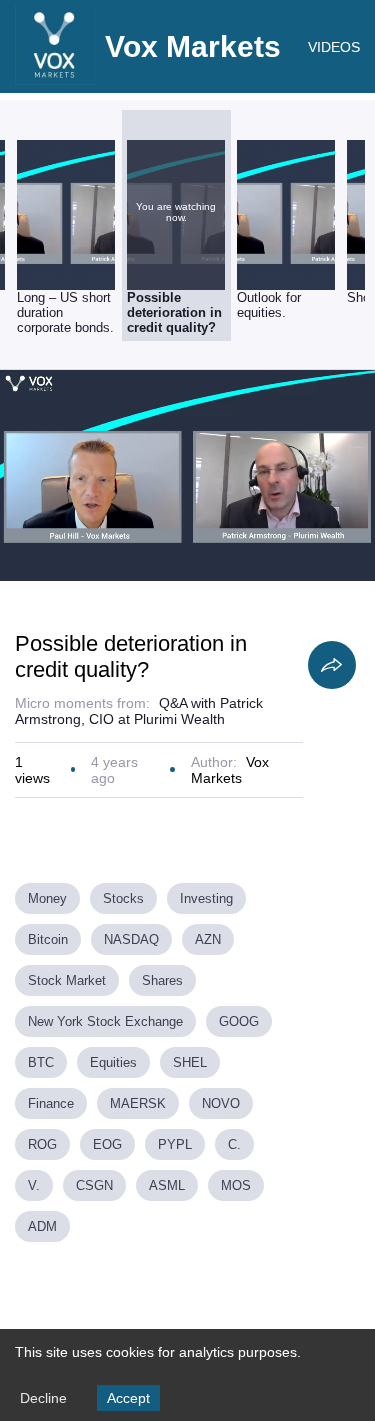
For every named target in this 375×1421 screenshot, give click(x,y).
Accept (128, 1398)
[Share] (332, 665)
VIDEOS (334, 47)
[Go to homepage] (55, 80)
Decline (43, 1398)
